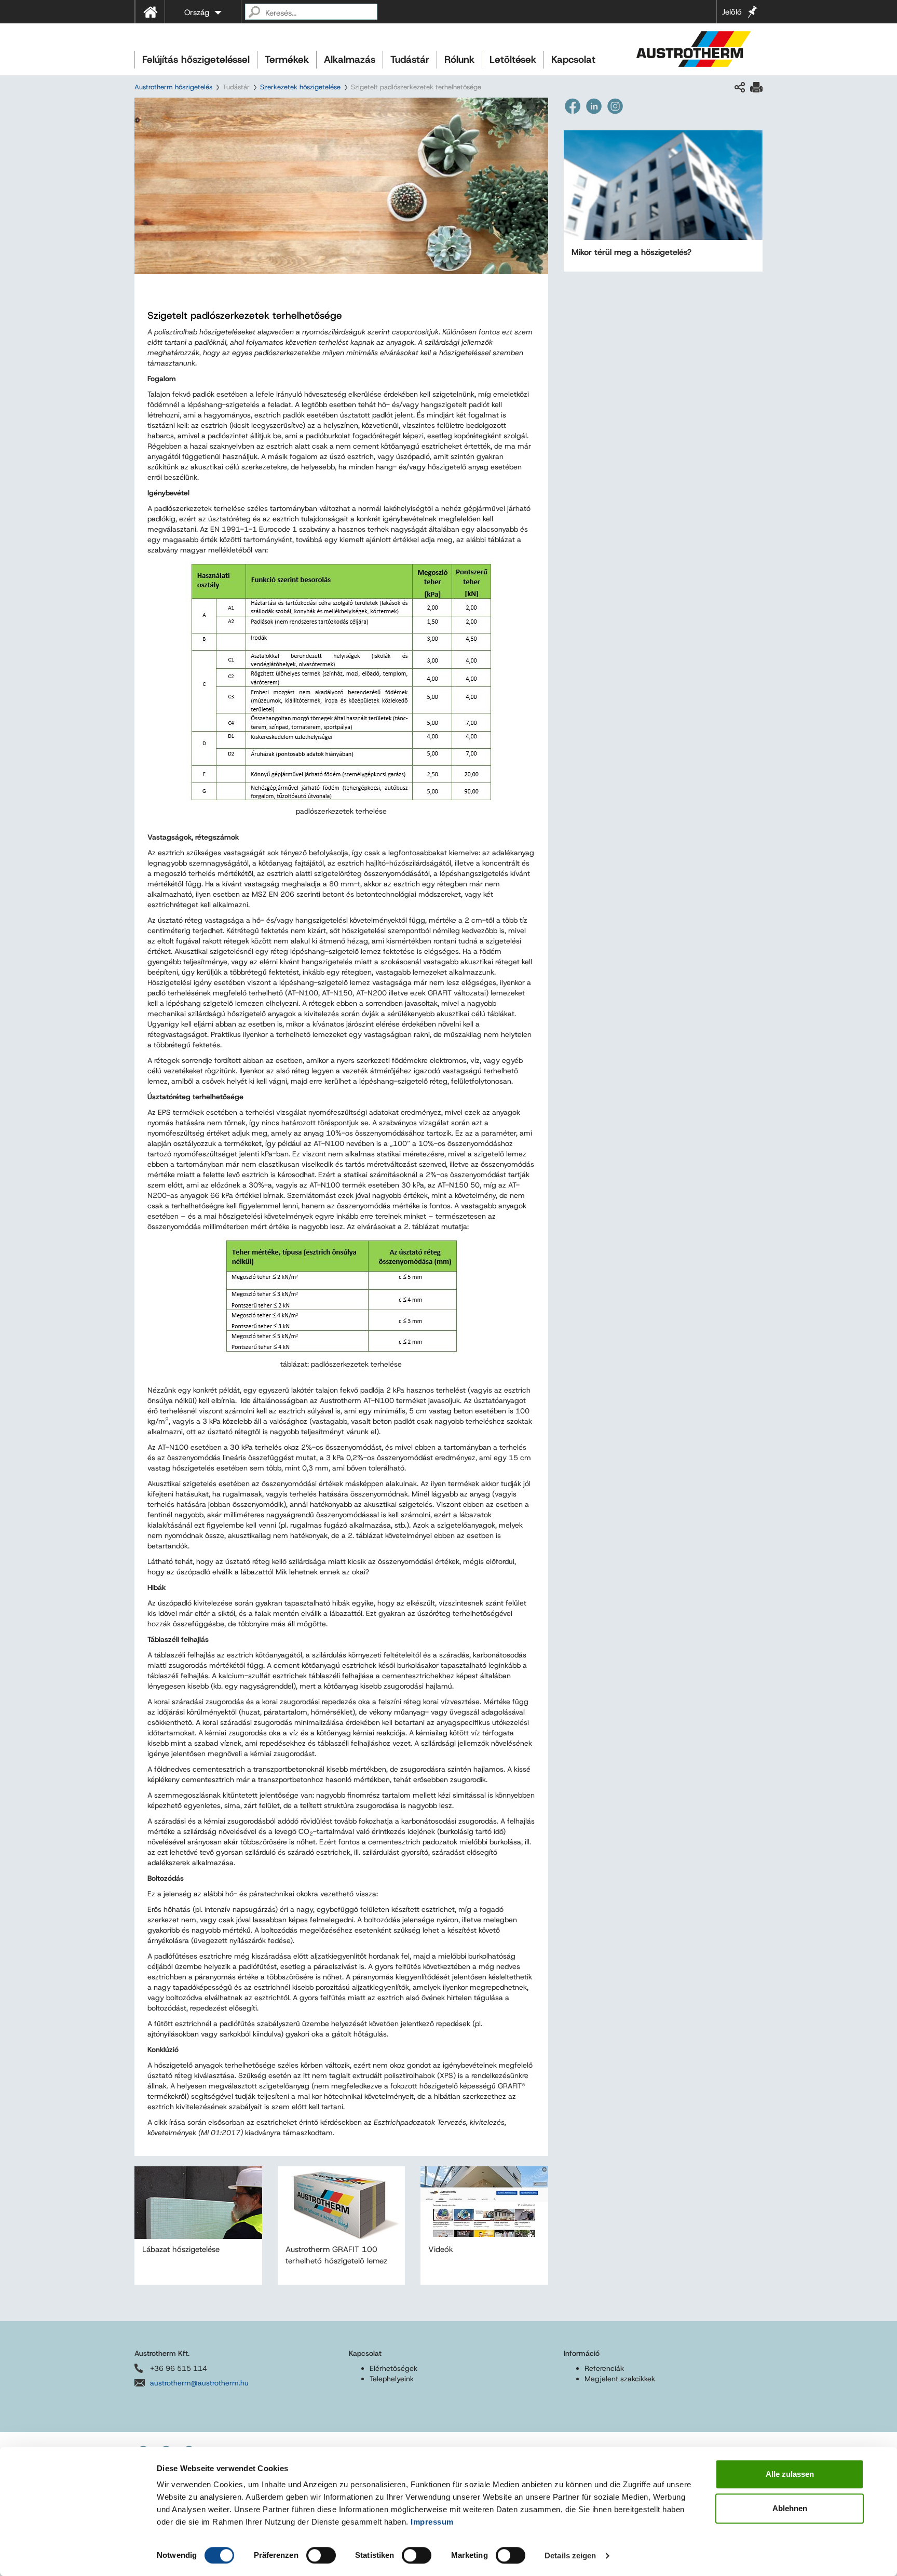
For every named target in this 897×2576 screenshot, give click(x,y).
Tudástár (410, 59)
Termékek (287, 59)
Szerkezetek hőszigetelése (300, 87)
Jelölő (732, 12)
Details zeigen (570, 2555)
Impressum (432, 2522)
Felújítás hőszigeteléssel (196, 59)
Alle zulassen (790, 2474)
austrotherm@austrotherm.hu (199, 2383)
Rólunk (459, 59)
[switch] (321, 2555)
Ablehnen (790, 2508)
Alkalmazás (350, 59)
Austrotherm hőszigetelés (173, 87)
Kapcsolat (573, 59)
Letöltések (513, 59)
